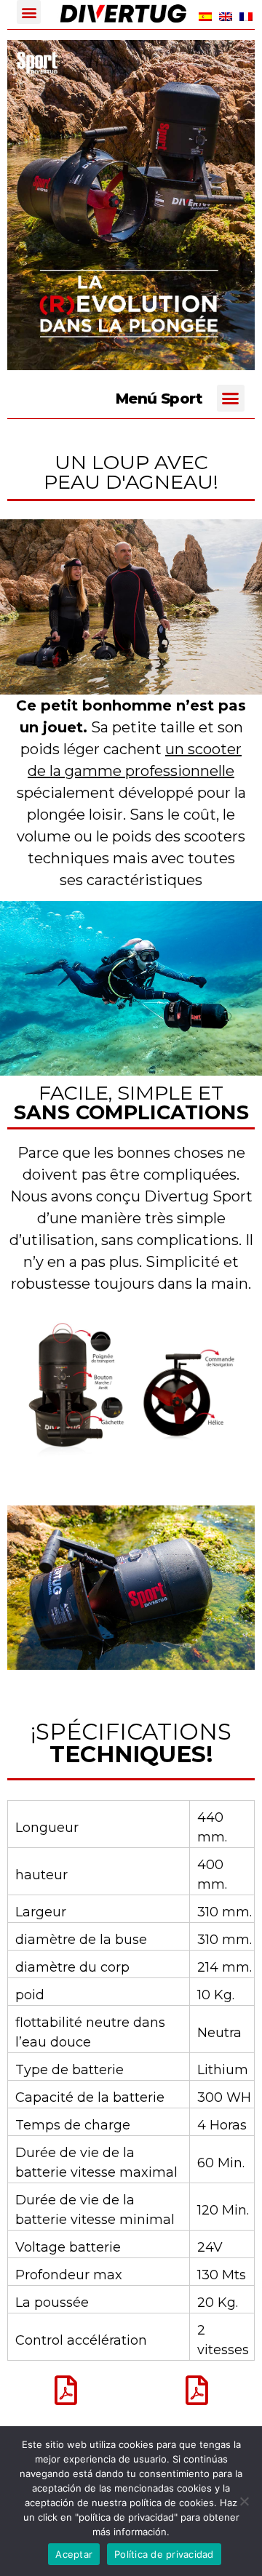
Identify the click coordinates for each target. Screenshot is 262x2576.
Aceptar (74, 2554)
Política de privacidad (164, 2554)
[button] (29, 12)
